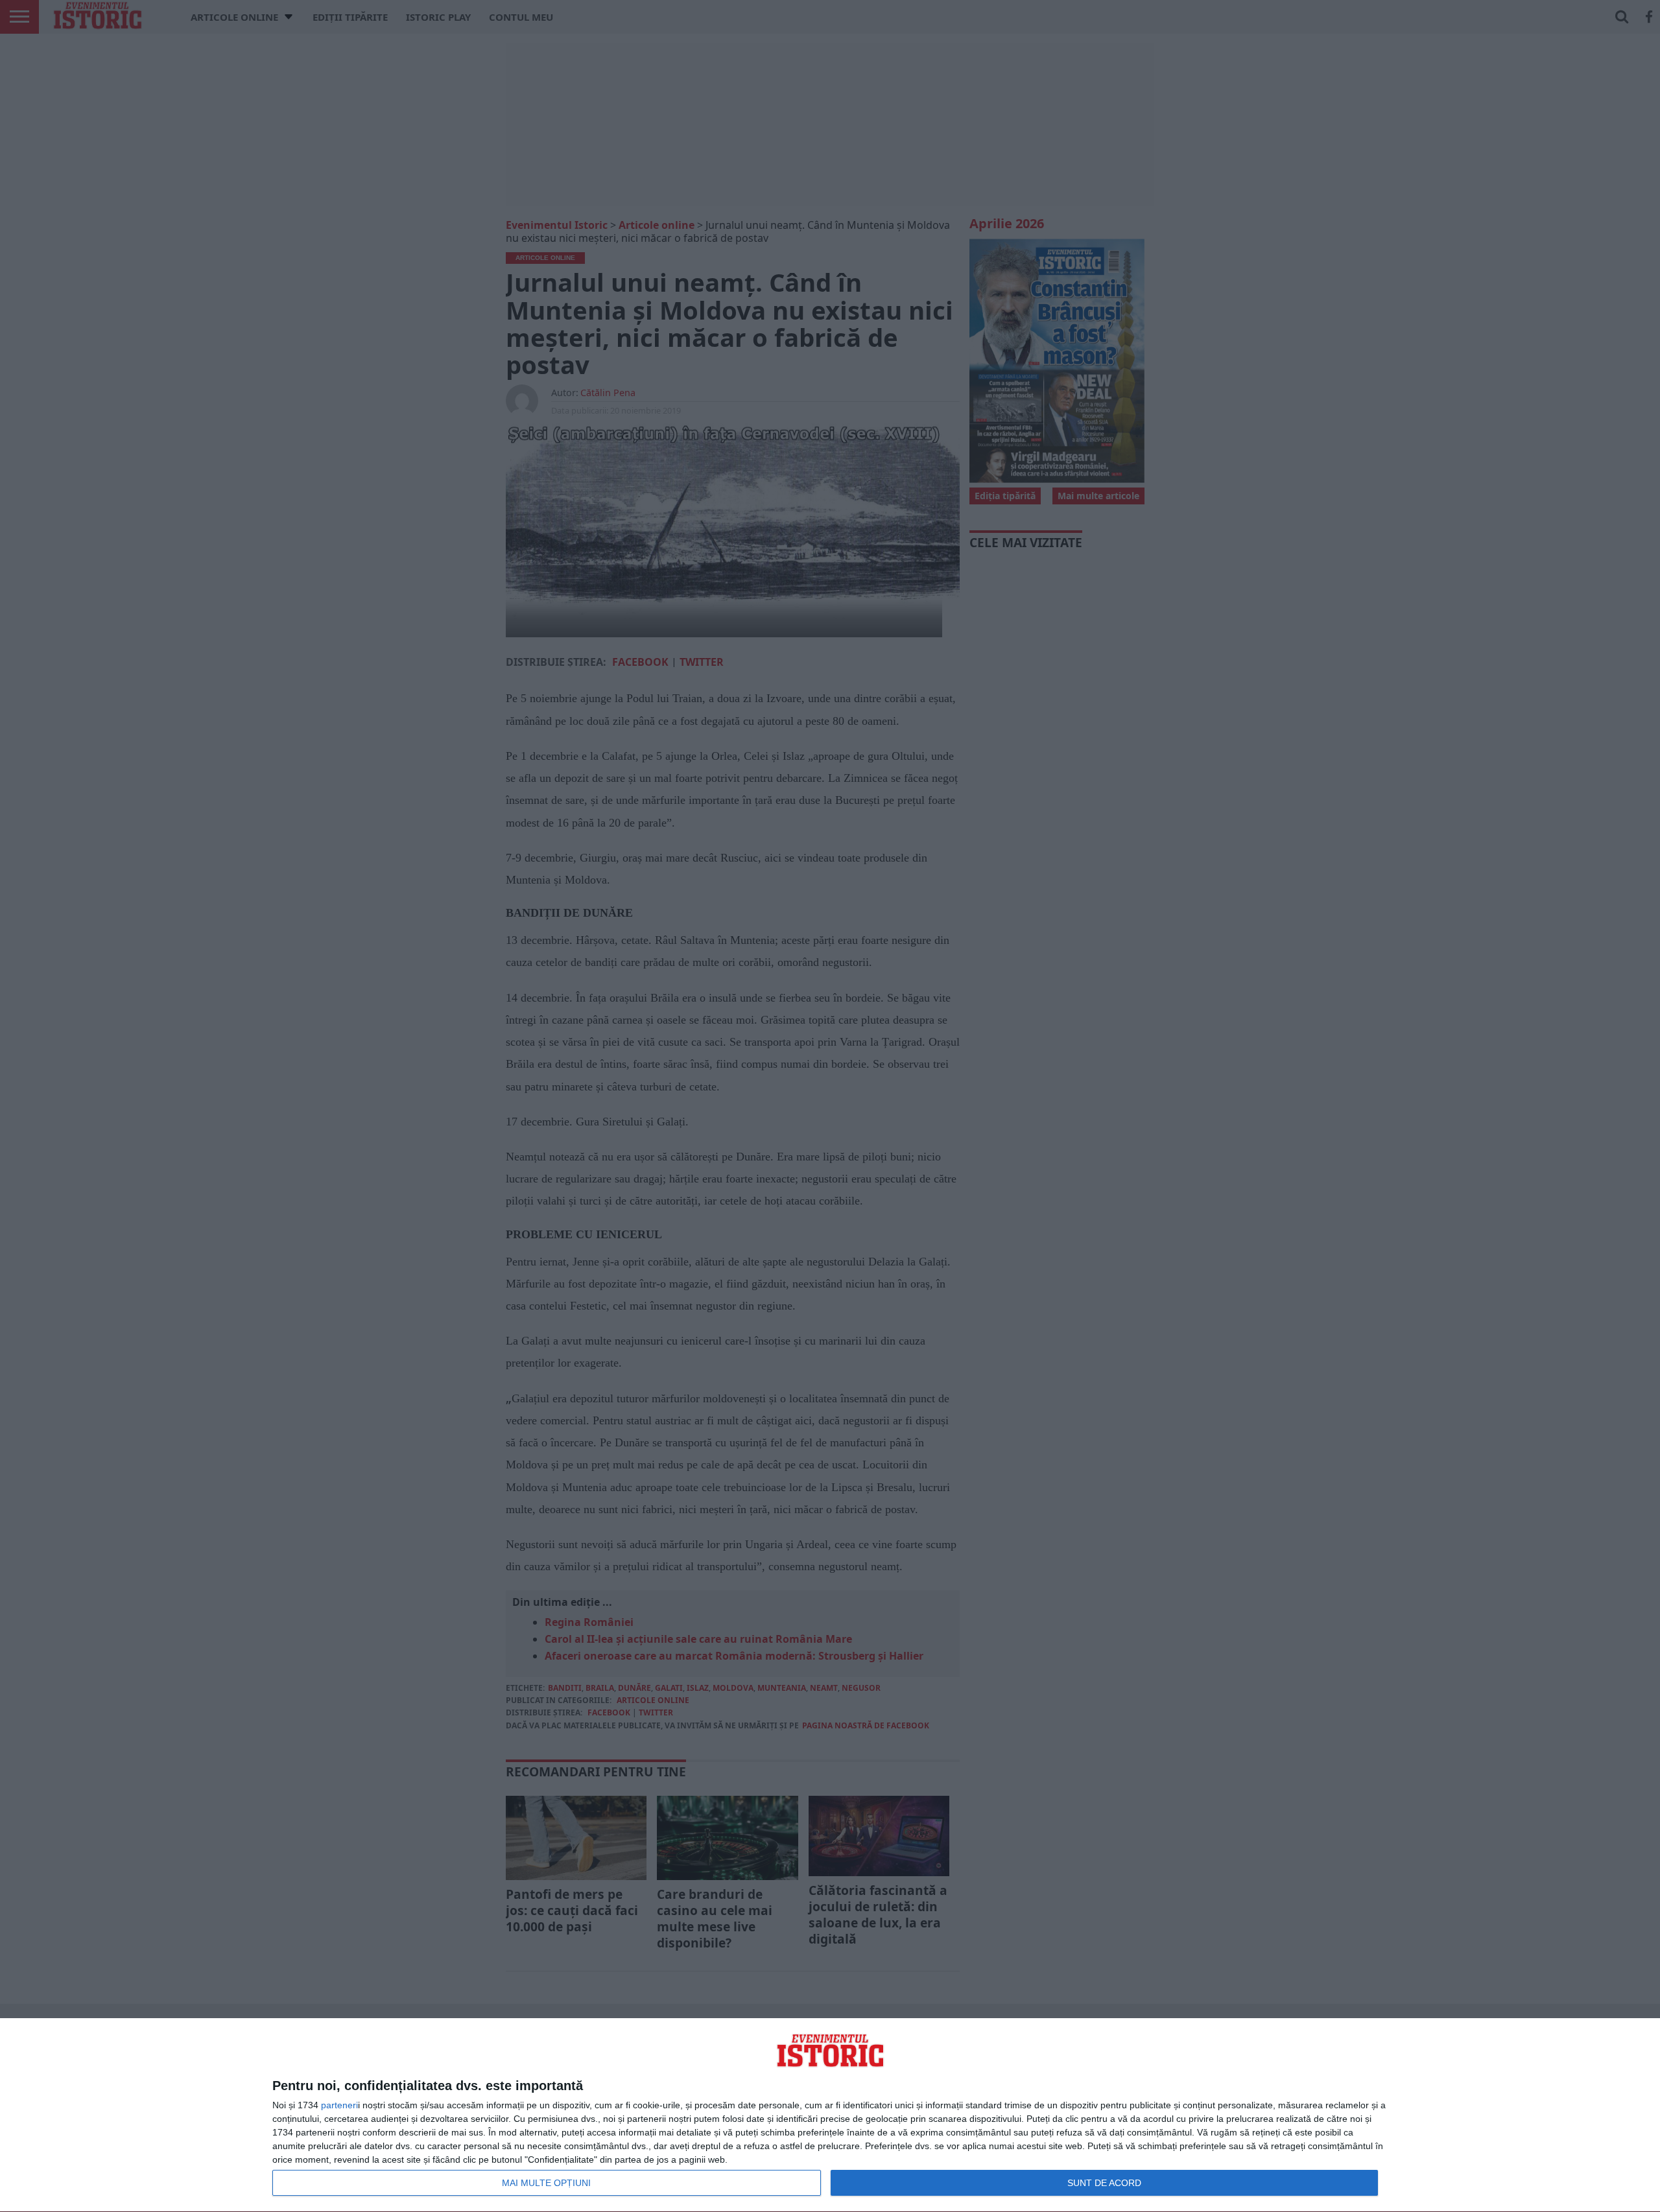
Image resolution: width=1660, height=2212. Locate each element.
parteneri (339, 2105)
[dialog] (830, 2115)
